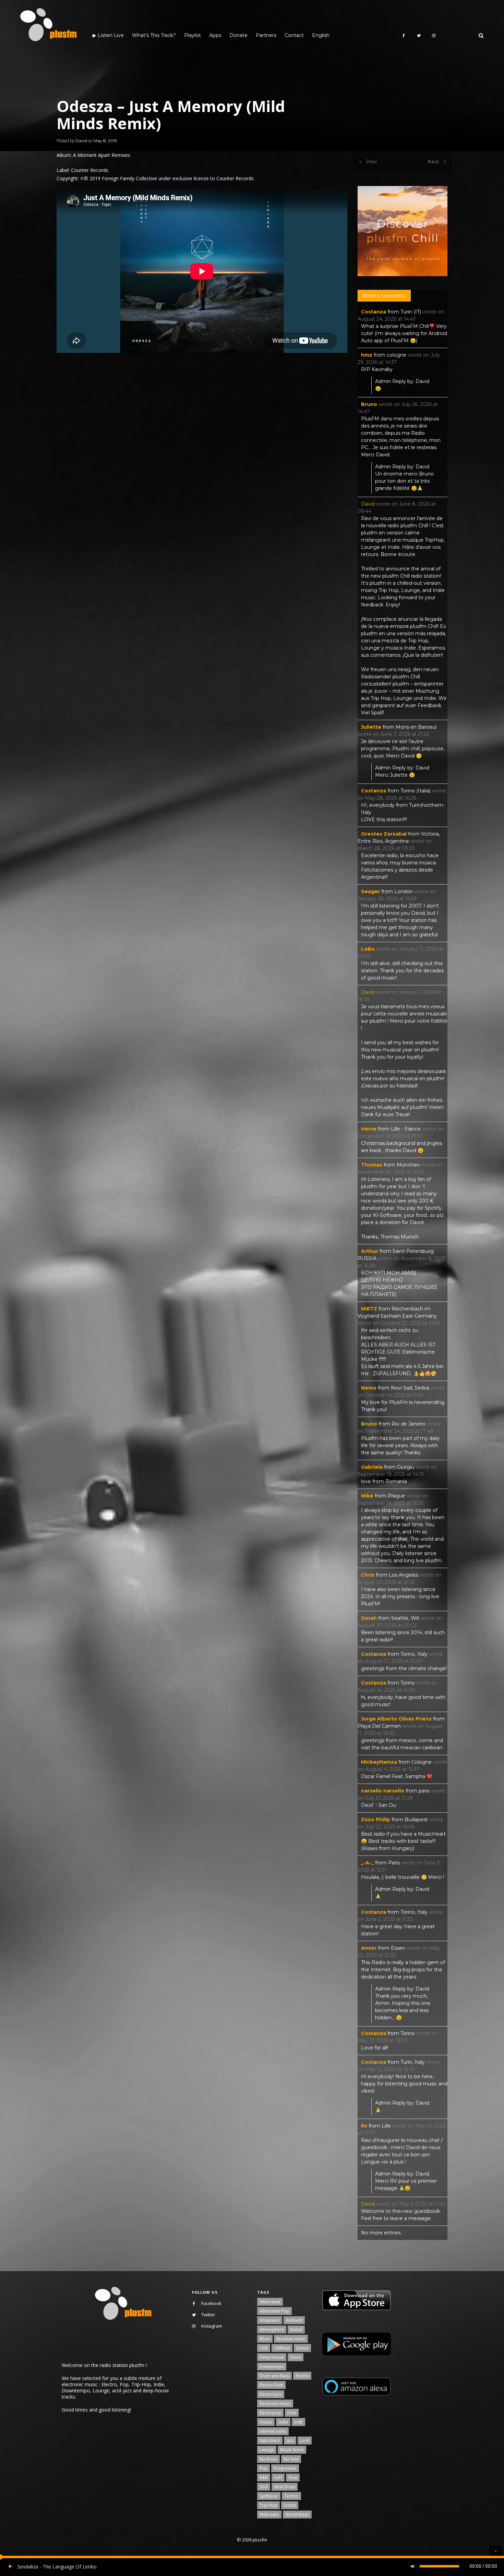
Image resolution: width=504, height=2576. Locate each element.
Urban (290, 2505)
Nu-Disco (268, 2459)
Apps (215, 35)
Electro (302, 2376)
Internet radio (273, 2431)
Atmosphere (272, 2330)
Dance (302, 2348)
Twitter (208, 2315)
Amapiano (270, 2320)
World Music (297, 2515)
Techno (291, 2496)
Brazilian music (291, 2339)
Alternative (270, 2302)
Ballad (296, 2330)
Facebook (211, 2303)
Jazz (290, 2441)
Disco (296, 2357)
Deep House (272, 2357)
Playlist (193, 35)
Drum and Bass (274, 2376)
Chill (264, 2348)
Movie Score (292, 2450)
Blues (265, 2339)
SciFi (278, 2478)
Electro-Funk (271, 2385)
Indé (298, 2422)
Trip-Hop (268, 2505)
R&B (264, 2478)
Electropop (270, 2413)
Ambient (294, 2320)
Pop (263, 2468)
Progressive (285, 2468)
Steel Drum (285, 2487)
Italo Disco (270, 2441)
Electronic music (275, 2404)
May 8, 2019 (105, 141)
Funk (292, 2413)
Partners (266, 35)
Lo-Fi (305, 2441)
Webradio (269, 2515)
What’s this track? (154, 35)
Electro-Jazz (271, 2394)
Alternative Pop (274, 2311)
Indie (283, 2422)
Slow (293, 2478)
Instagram (212, 2326)
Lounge (267, 2450)
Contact (294, 35)
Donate (238, 35)
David (81, 141)
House (266, 2422)
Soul (264, 2487)
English (321, 35)
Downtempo (272, 2367)
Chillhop (282, 2348)
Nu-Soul (291, 2459)
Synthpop (269, 2496)
